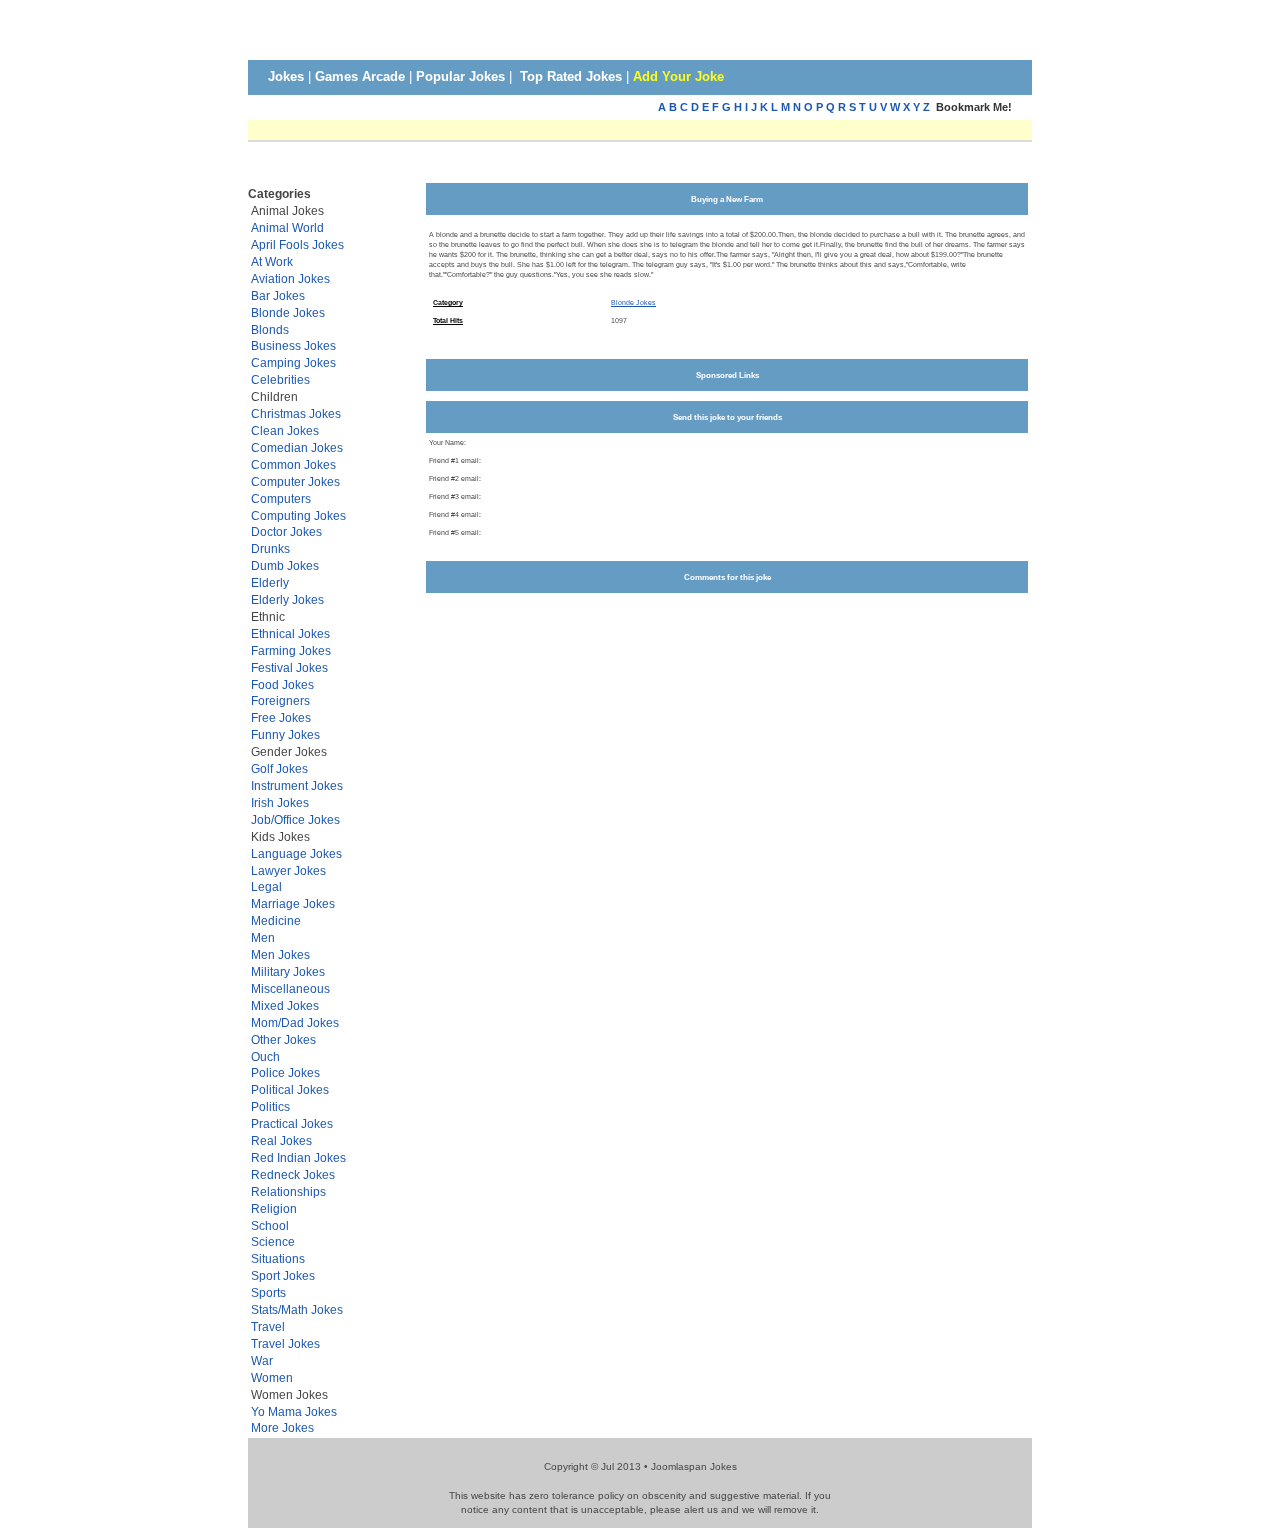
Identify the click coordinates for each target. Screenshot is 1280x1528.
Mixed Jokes (285, 1005)
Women (272, 1377)
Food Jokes (282, 684)
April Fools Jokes (297, 244)
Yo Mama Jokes (294, 1411)
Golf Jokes (279, 768)
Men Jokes (280, 954)
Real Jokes (281, 1140)
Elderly (270, 582)
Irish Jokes (280, 802)
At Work (272, 261)
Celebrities (280, 379)
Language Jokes (296, 853)
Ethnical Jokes (290, 633)
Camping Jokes (293, 362)
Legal (266, 886)
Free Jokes (281, 717)
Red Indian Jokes (298, 1157)
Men (263, 937)
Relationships (288, 1191)
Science (273, 1241)
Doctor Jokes (286, 531)
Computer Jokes (295, 481)
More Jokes (282, 1427)
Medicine (276, 920)
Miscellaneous (290, 988)
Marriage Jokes (293, 903)
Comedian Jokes (297, 447)
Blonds (270, 329)
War (262, 1360)
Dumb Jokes (285, 565)
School (270, 1225)
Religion (274, 1208)
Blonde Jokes (288, 312)
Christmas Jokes (296, 413)
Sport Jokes (283, 1275)
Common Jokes (293, 464)
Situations (278, 1258)
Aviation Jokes (290, 278)
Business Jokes (293, 345)
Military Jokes (288, 971)
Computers (281, 498)
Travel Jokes (285, 1343)
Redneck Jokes (293, 1174)
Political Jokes (290, 1089)
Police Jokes (285, 1072)
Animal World (287, 227)
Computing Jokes (298, 515)
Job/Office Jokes (295, 819)
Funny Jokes (285, 734)
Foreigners (280, 700)
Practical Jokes (292, 1123)
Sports (268, 1292)
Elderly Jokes (287, 599)
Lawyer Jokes (288, 870)
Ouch (265, 1056)
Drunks (270, 548)
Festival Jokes (289, 667)
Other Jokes (283, 1039)
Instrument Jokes (297, 785)
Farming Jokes (291, 650)
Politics (270, 1106)
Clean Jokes (285, 430)
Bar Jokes (278, 295)
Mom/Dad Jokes (295, 1022)
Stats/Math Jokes (297, 1309)
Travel (268, 1326)
